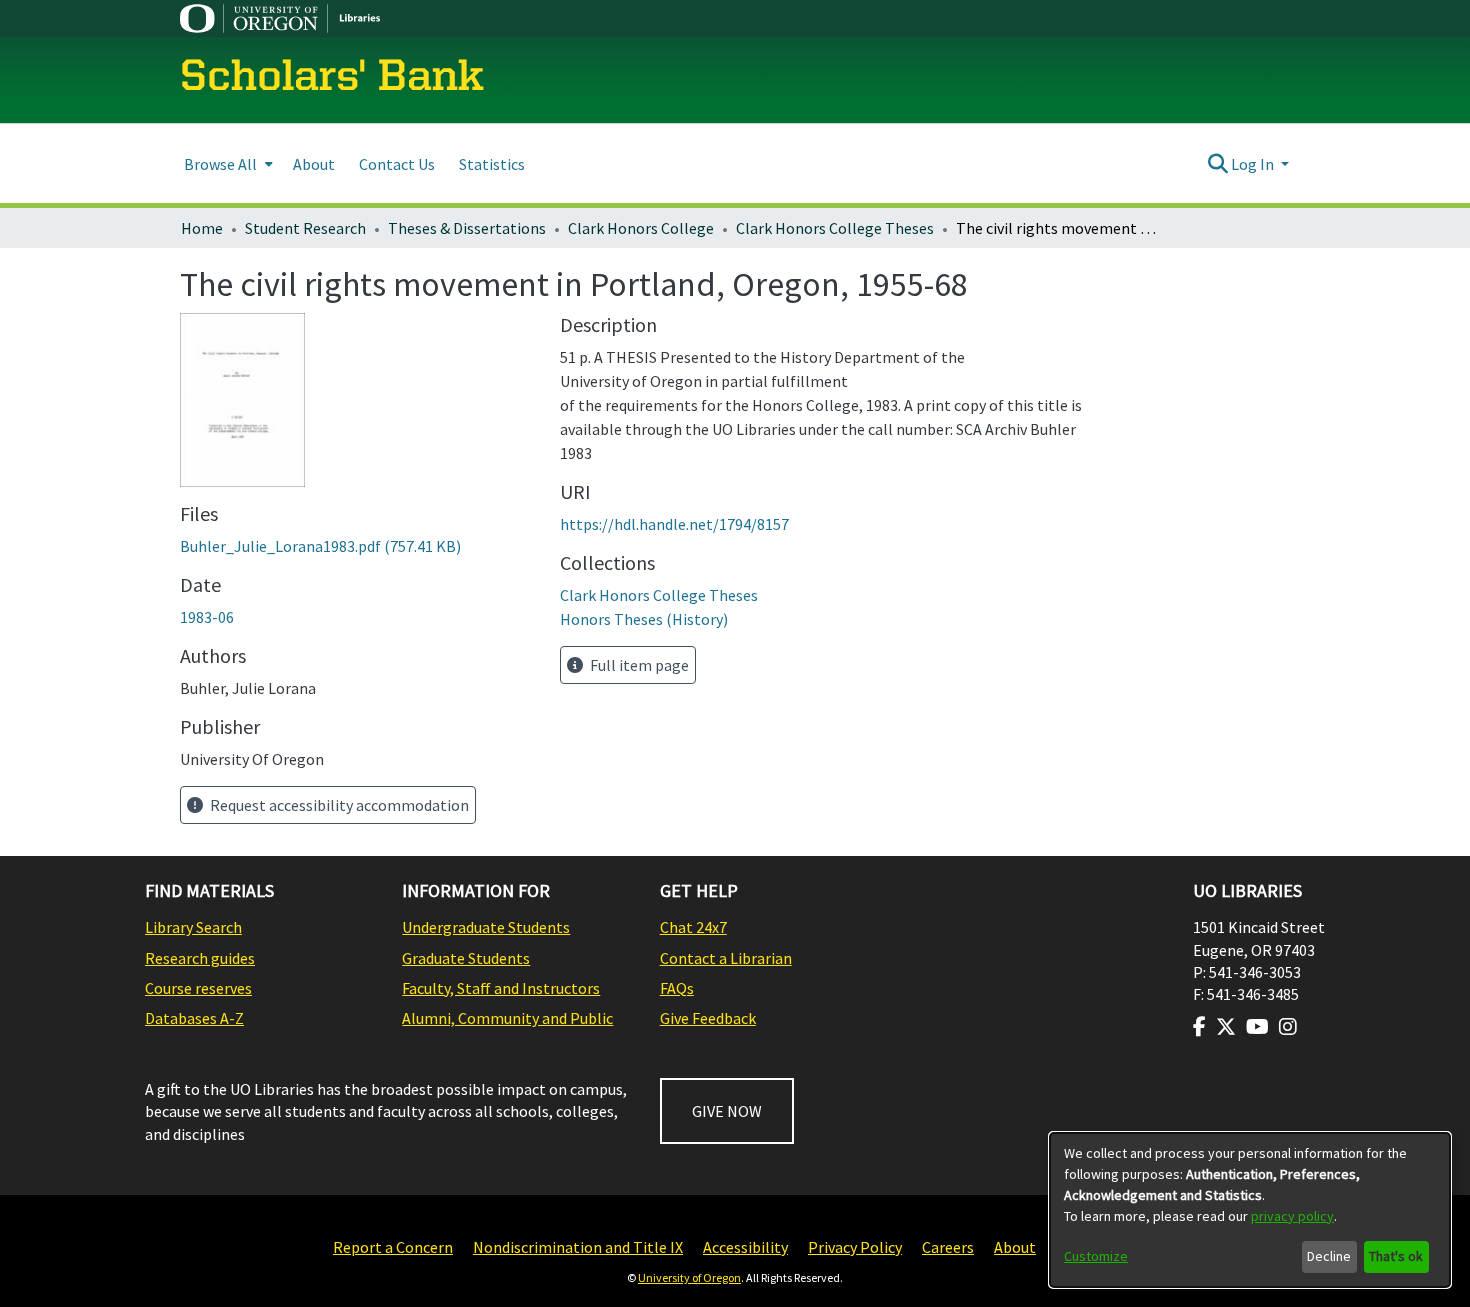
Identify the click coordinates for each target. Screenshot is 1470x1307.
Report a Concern (393, 1247)
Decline (1329, 1256)
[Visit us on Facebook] (1199, 1027)
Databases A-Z (194, 1018)
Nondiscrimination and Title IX (578, 1247)
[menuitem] (226, 163)
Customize (1096, 1256)
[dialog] (1250, 1210)
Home (202, 228)
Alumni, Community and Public (507, 1018)
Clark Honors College (641, 228)
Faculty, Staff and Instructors (501, 988)
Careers (948, 1247)
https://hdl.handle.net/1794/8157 (674, 524)
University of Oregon (689, 1277)
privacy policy (1292, 1216)
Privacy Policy (855, 1247)
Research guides (200, 958)
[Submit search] (1217, 164)
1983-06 (207, 617)
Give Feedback (708, 1018)
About (1015, 1247)
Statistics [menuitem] (492, 164)
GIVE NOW (727, 1111)
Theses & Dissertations (467, 228)
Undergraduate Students (486, 927)
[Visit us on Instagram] (1288, 1027)
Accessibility (745, 1247)
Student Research (305, 228)
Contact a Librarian (726, 958)
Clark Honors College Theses (835, 228)
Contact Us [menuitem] (397, 164)
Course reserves (198, 988)
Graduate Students (466, 958)
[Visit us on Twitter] (1226, 1027)
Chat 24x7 (693, 927)
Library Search (193, 927)
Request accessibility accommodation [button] (338, 805)
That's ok (1396, 1256)
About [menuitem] (314, 164)
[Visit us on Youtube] (1257, 1027)
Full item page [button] (638, 665)
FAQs (677, 988)
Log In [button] (1254, 164)
